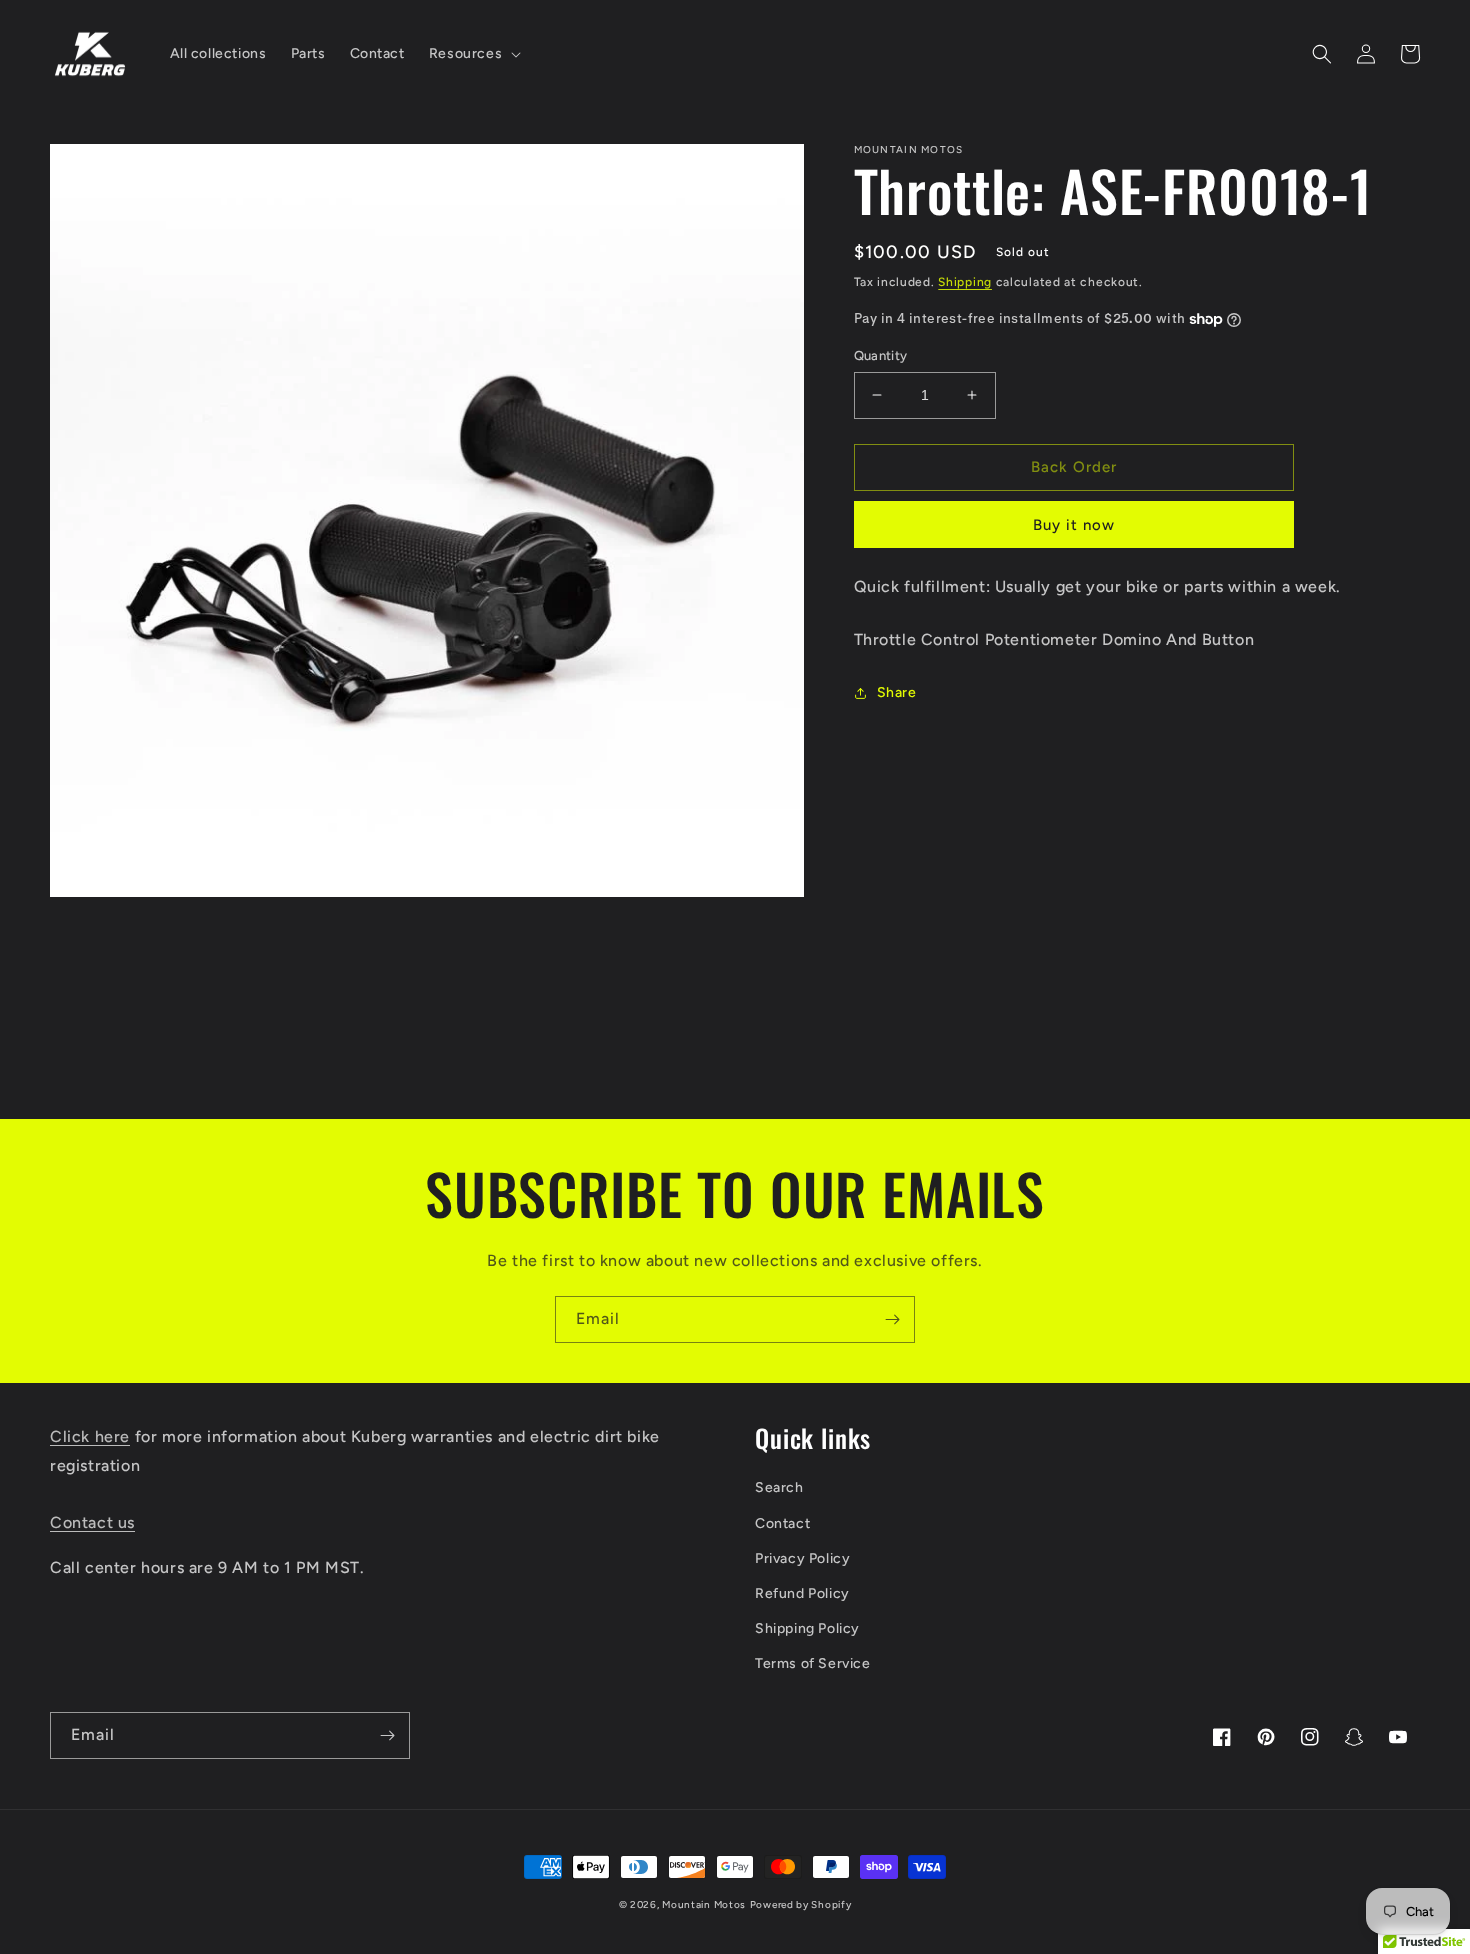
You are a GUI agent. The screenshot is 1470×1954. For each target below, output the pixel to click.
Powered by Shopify (801, 1904)
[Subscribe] (892, 1319)
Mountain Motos (704, 1904)
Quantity (881, 355)
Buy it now (1074, 525)
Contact (782, 1523)
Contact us (92, 1522)
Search (779, 1487)
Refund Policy (802, 1593)
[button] (473, 54)
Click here (90, 1436)
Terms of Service (813, 1663)
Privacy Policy (802, 1558)
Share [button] (897, 692)
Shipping (965, 282)
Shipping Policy (807, 1628)
